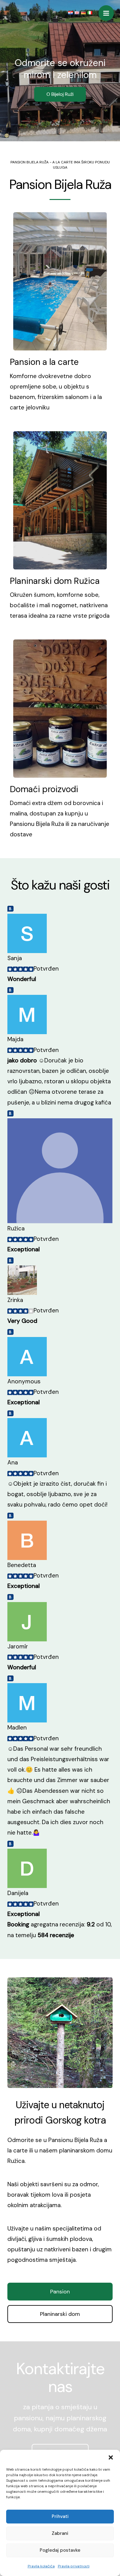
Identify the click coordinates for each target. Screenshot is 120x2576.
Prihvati (60, 2516)
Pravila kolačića (41, 2566)
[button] (111, 2457)
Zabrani (60, 2533)
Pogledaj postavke (60, 2550)
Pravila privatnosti (74, 2566)
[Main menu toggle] (106, 13)
